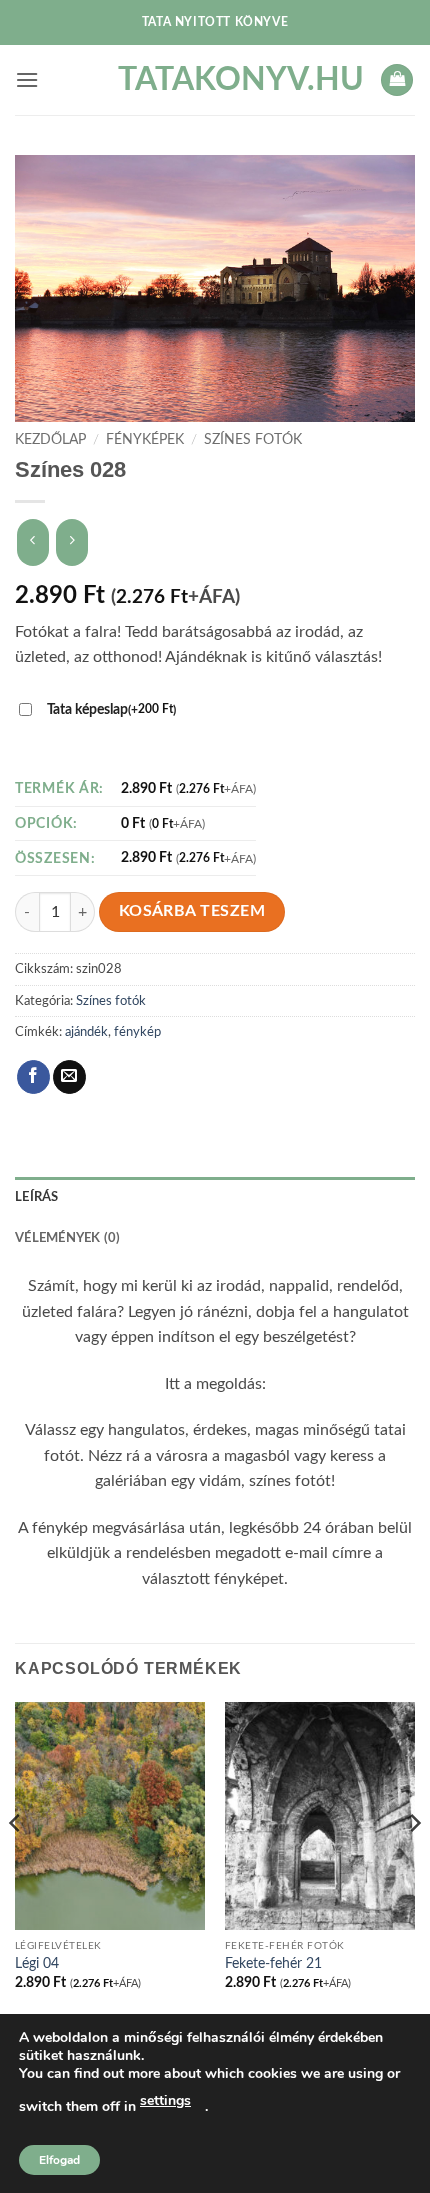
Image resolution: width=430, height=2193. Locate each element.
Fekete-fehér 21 (273, 1964)
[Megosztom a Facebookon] (33, 1077)
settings (165, 2100)
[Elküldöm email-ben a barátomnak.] (69, 1077)
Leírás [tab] (37, 1197)
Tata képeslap (111, 709)
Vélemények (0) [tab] (68, 1238)
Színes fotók (253, 440)
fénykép (137, 1032)
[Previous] (16, 1864)
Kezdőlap (50, 440)
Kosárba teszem (192, 911)
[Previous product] (71, 542)
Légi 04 (37, 1964)
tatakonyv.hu (215, 80)
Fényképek (145, 440)
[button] (27, 79)
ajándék (86, 1032)
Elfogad (59, 2160)
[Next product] (32, 542)
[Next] (414, 1864)
